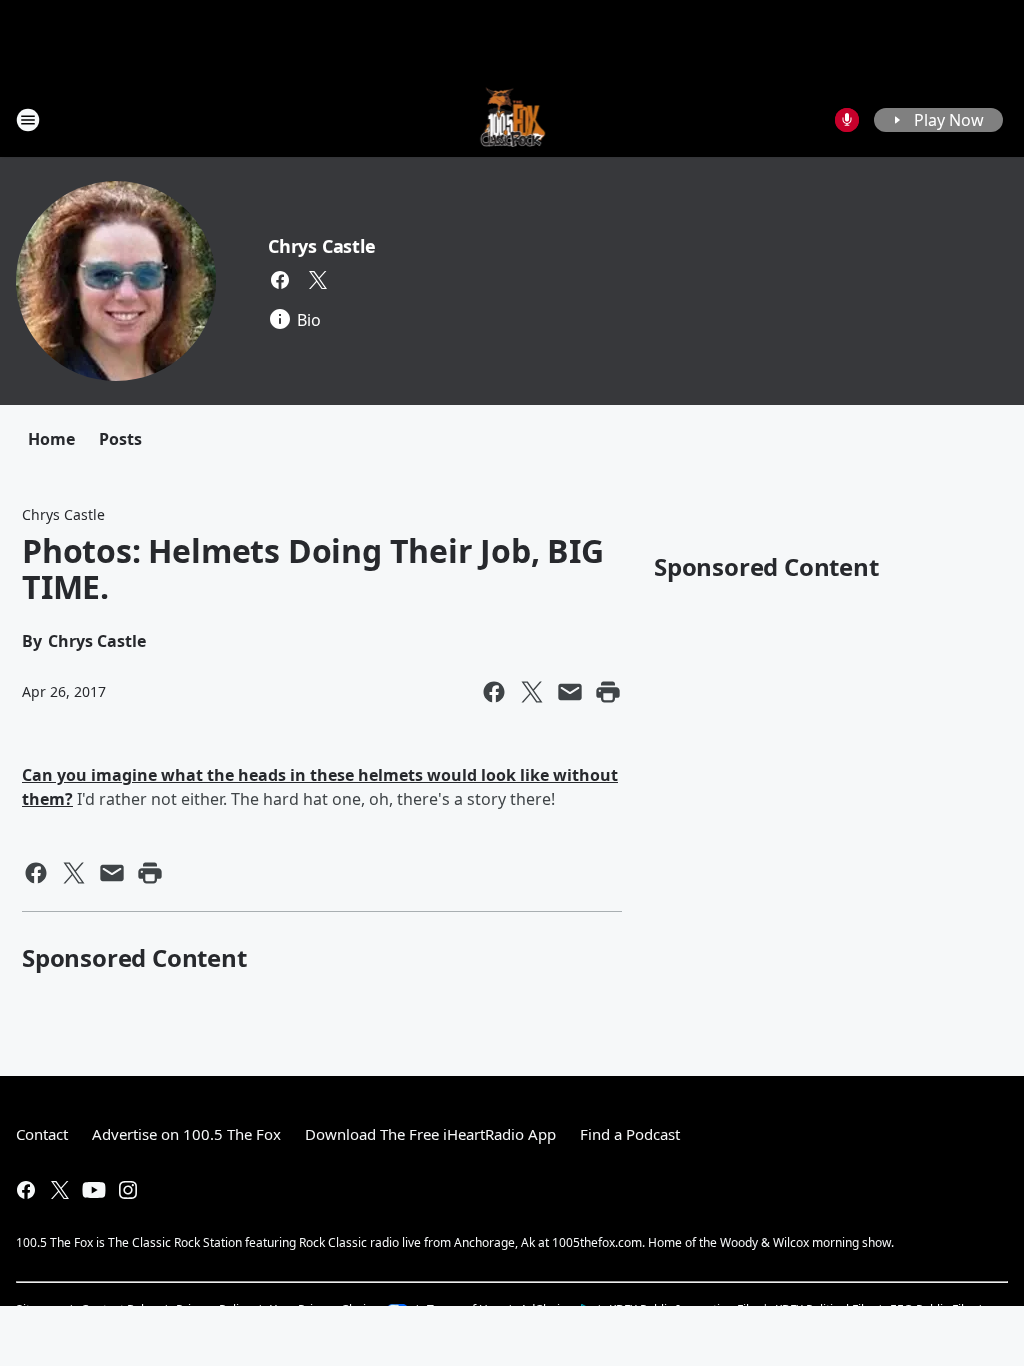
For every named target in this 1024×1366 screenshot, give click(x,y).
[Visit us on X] (318, 280)
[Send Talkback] (847, 120)
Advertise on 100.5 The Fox (186, 1134)
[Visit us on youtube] (94, 1190)
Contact (42, 1134)
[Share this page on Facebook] (494, 692)
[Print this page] (608, 692)
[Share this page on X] (532, 692)
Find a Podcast (630, 1134)
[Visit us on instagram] (128, 1190)
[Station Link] (512, 119)
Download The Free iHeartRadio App (430, 1134)
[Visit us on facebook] (280, 280)
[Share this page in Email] (570, 692)
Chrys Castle (322, 246)
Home (51, 439)
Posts (120, 439)
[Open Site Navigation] (28, 120)
